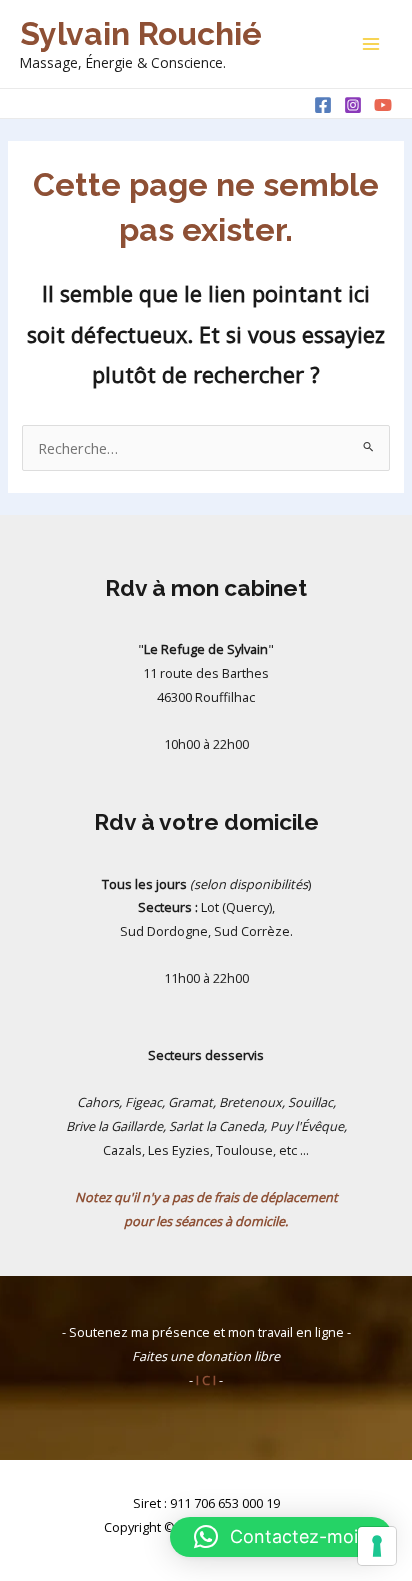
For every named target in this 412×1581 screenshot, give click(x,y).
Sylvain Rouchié (141, 33)
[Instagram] (353, 105)
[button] (281, 1537)
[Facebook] (323, 105)
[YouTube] (383, 105)
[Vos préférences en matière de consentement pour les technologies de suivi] (377, 1546)
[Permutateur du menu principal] (371, 44)
